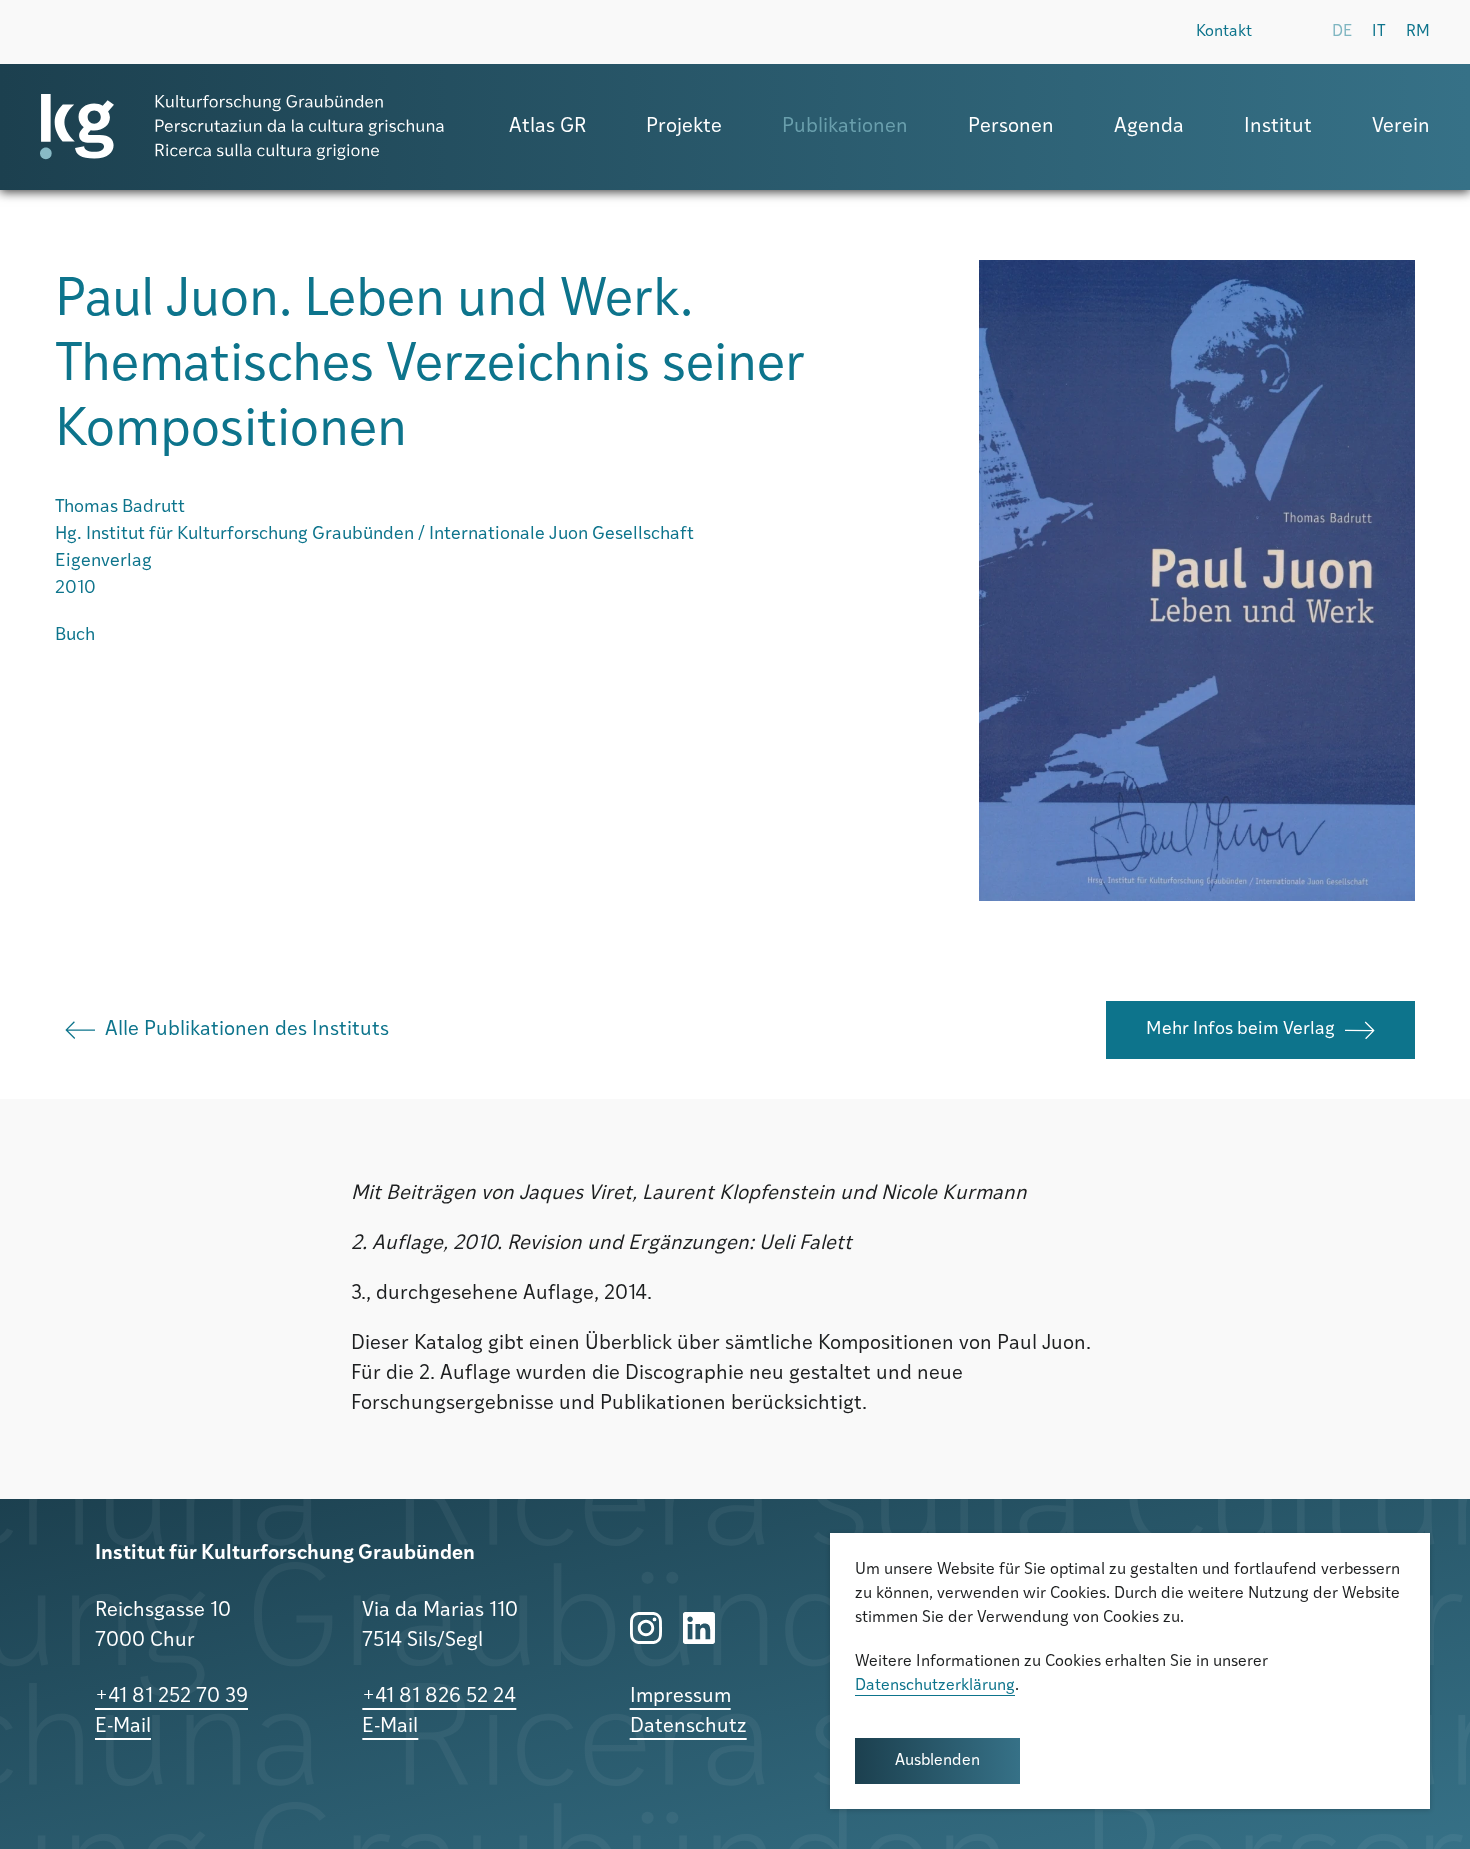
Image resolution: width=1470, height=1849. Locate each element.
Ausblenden (937, 1761)
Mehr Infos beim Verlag (1240, 1030)
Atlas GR (547, 127)
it (1379, 32)
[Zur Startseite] (242, 127)
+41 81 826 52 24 (439, 1697)
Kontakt (1224, 32)
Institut (1278, 127)
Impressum (680, 1697)
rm (1418, 32)
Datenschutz (688, 1727)
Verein (1401, 127)
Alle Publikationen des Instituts (247, 1030)
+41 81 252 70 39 (171, 1697)
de (1342, 32)
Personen (1011, 127)
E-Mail (123, 1727)
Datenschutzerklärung (935, 1686)
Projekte (684, 127)
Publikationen (845, 127)
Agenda (1149, 127)
